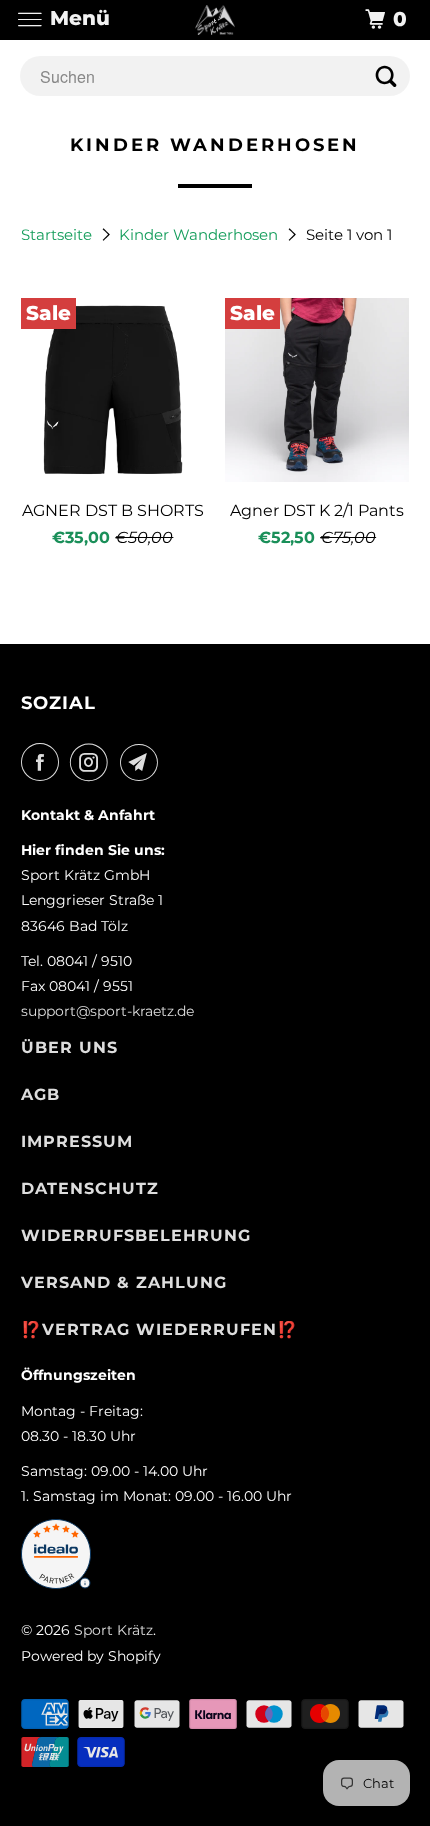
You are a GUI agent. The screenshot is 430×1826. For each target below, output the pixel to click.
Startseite (58, 234)
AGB (40, 1094)
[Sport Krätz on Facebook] (44, 762)
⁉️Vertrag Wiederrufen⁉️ (159, 1329)
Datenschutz (90, 1188)
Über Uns (69, 1047)
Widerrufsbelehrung (136, 1235)
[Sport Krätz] (215, 19)
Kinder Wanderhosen (200, 234)
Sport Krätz (113, 1630)
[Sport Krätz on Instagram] (93, 762)
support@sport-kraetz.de (107, 1011)
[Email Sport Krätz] (143, 762)
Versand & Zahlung (124, 1282)
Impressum (77, 1141)
